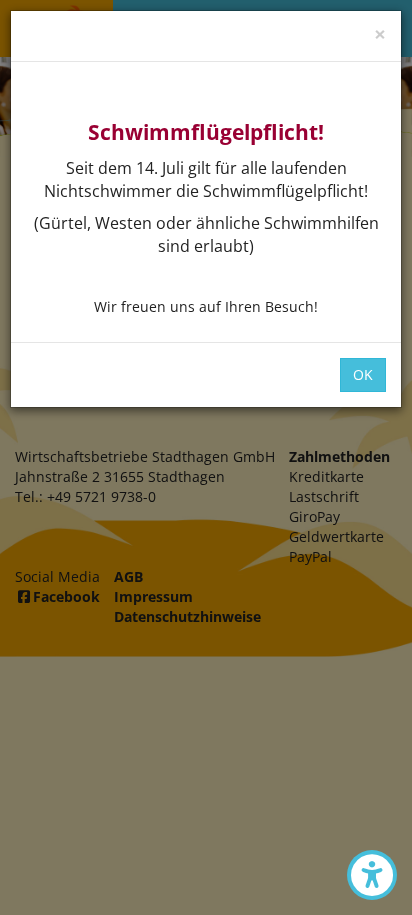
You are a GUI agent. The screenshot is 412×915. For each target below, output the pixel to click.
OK (363, 374)
